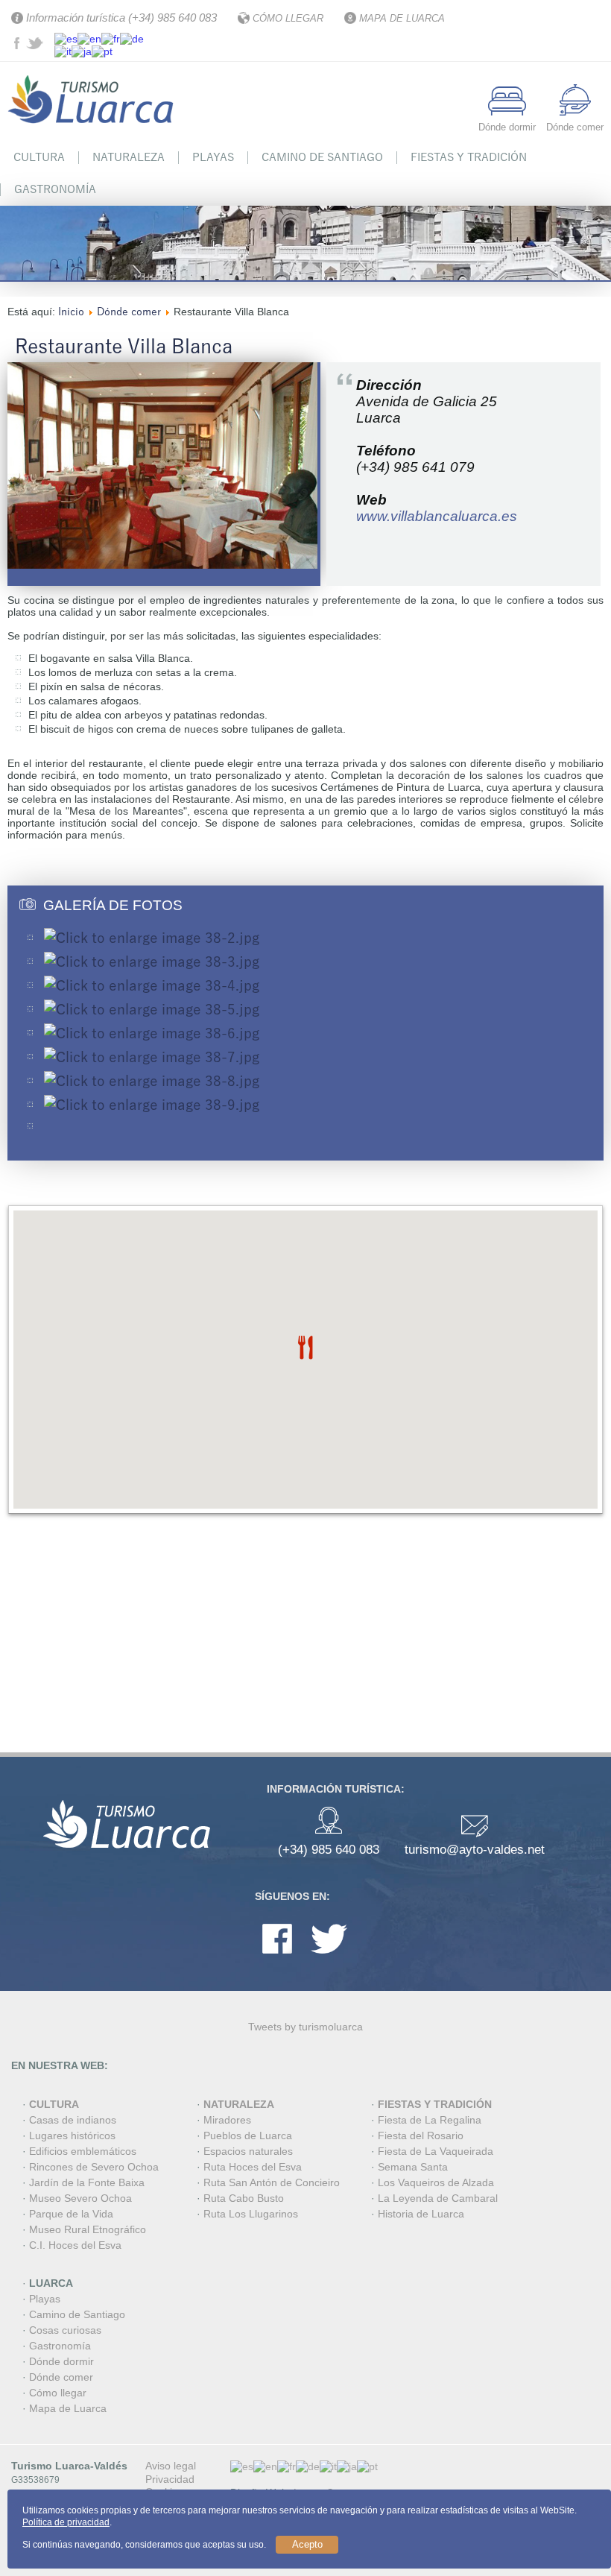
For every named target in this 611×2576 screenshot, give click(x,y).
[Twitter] (329, 1957)
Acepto (307, 2544)
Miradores (227, 2120)
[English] (89, 37)
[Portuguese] (102, 51)
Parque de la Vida (71, 2214)
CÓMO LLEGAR (288, 18)
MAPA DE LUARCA (402, 18)
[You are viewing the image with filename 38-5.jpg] (152, 1010)
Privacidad (170, 2479)
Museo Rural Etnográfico (88, 2229)
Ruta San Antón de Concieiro (272, 2182)
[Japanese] (82, 51)
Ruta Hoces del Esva (253, 2167)
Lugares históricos (72, 2135)
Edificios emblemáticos (83, 2151)
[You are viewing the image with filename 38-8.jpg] (152, 1082)
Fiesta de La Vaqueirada (436, 2151)
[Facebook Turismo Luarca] (19, 45)
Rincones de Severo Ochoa (94, 2167)
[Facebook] (277, 1957)
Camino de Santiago (322, 157)
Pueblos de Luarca (248, 2135)
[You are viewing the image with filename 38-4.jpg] (152, 986)
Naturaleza (129, 157)
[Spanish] (66, 37)
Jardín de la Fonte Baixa (87, 2182)
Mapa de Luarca (68, 2408)
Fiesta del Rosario (421, 2135)
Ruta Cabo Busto (244, 2198)
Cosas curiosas (65, 2330)
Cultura (39, 157)
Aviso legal (171, 2466)
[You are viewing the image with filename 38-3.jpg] (152, 962)
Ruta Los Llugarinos (251, 2214)
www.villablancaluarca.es (437, 516)
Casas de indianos (73, 2120)
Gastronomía (55, 189)
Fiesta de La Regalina (430, 2120)
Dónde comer (129, 312)
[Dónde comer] (575, 112)
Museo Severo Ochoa (80, 2198)
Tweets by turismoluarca (305, 2027)
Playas (213, 157)
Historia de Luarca (421, 2214)
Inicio (71, 312)
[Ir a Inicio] (93, 133)
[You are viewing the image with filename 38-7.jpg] (152, 1058)
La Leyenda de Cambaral (438, 2198)
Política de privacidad (66, 2522)
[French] (111, 37)
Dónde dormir (61, 2361)
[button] (305, 1348)
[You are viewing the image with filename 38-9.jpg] (152, 1105)
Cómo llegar (58, 2393)
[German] (132, 37)
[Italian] (63, 51)
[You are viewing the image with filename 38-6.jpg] (152, 1034)
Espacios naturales (248, 2151)
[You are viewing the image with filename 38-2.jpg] (152, 938)
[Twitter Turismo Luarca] (37, 45)
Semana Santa (413, 2167)
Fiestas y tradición (469, 157)
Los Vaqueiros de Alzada (436, 2182)
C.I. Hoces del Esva (75, 2245)
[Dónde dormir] (507, 112)
